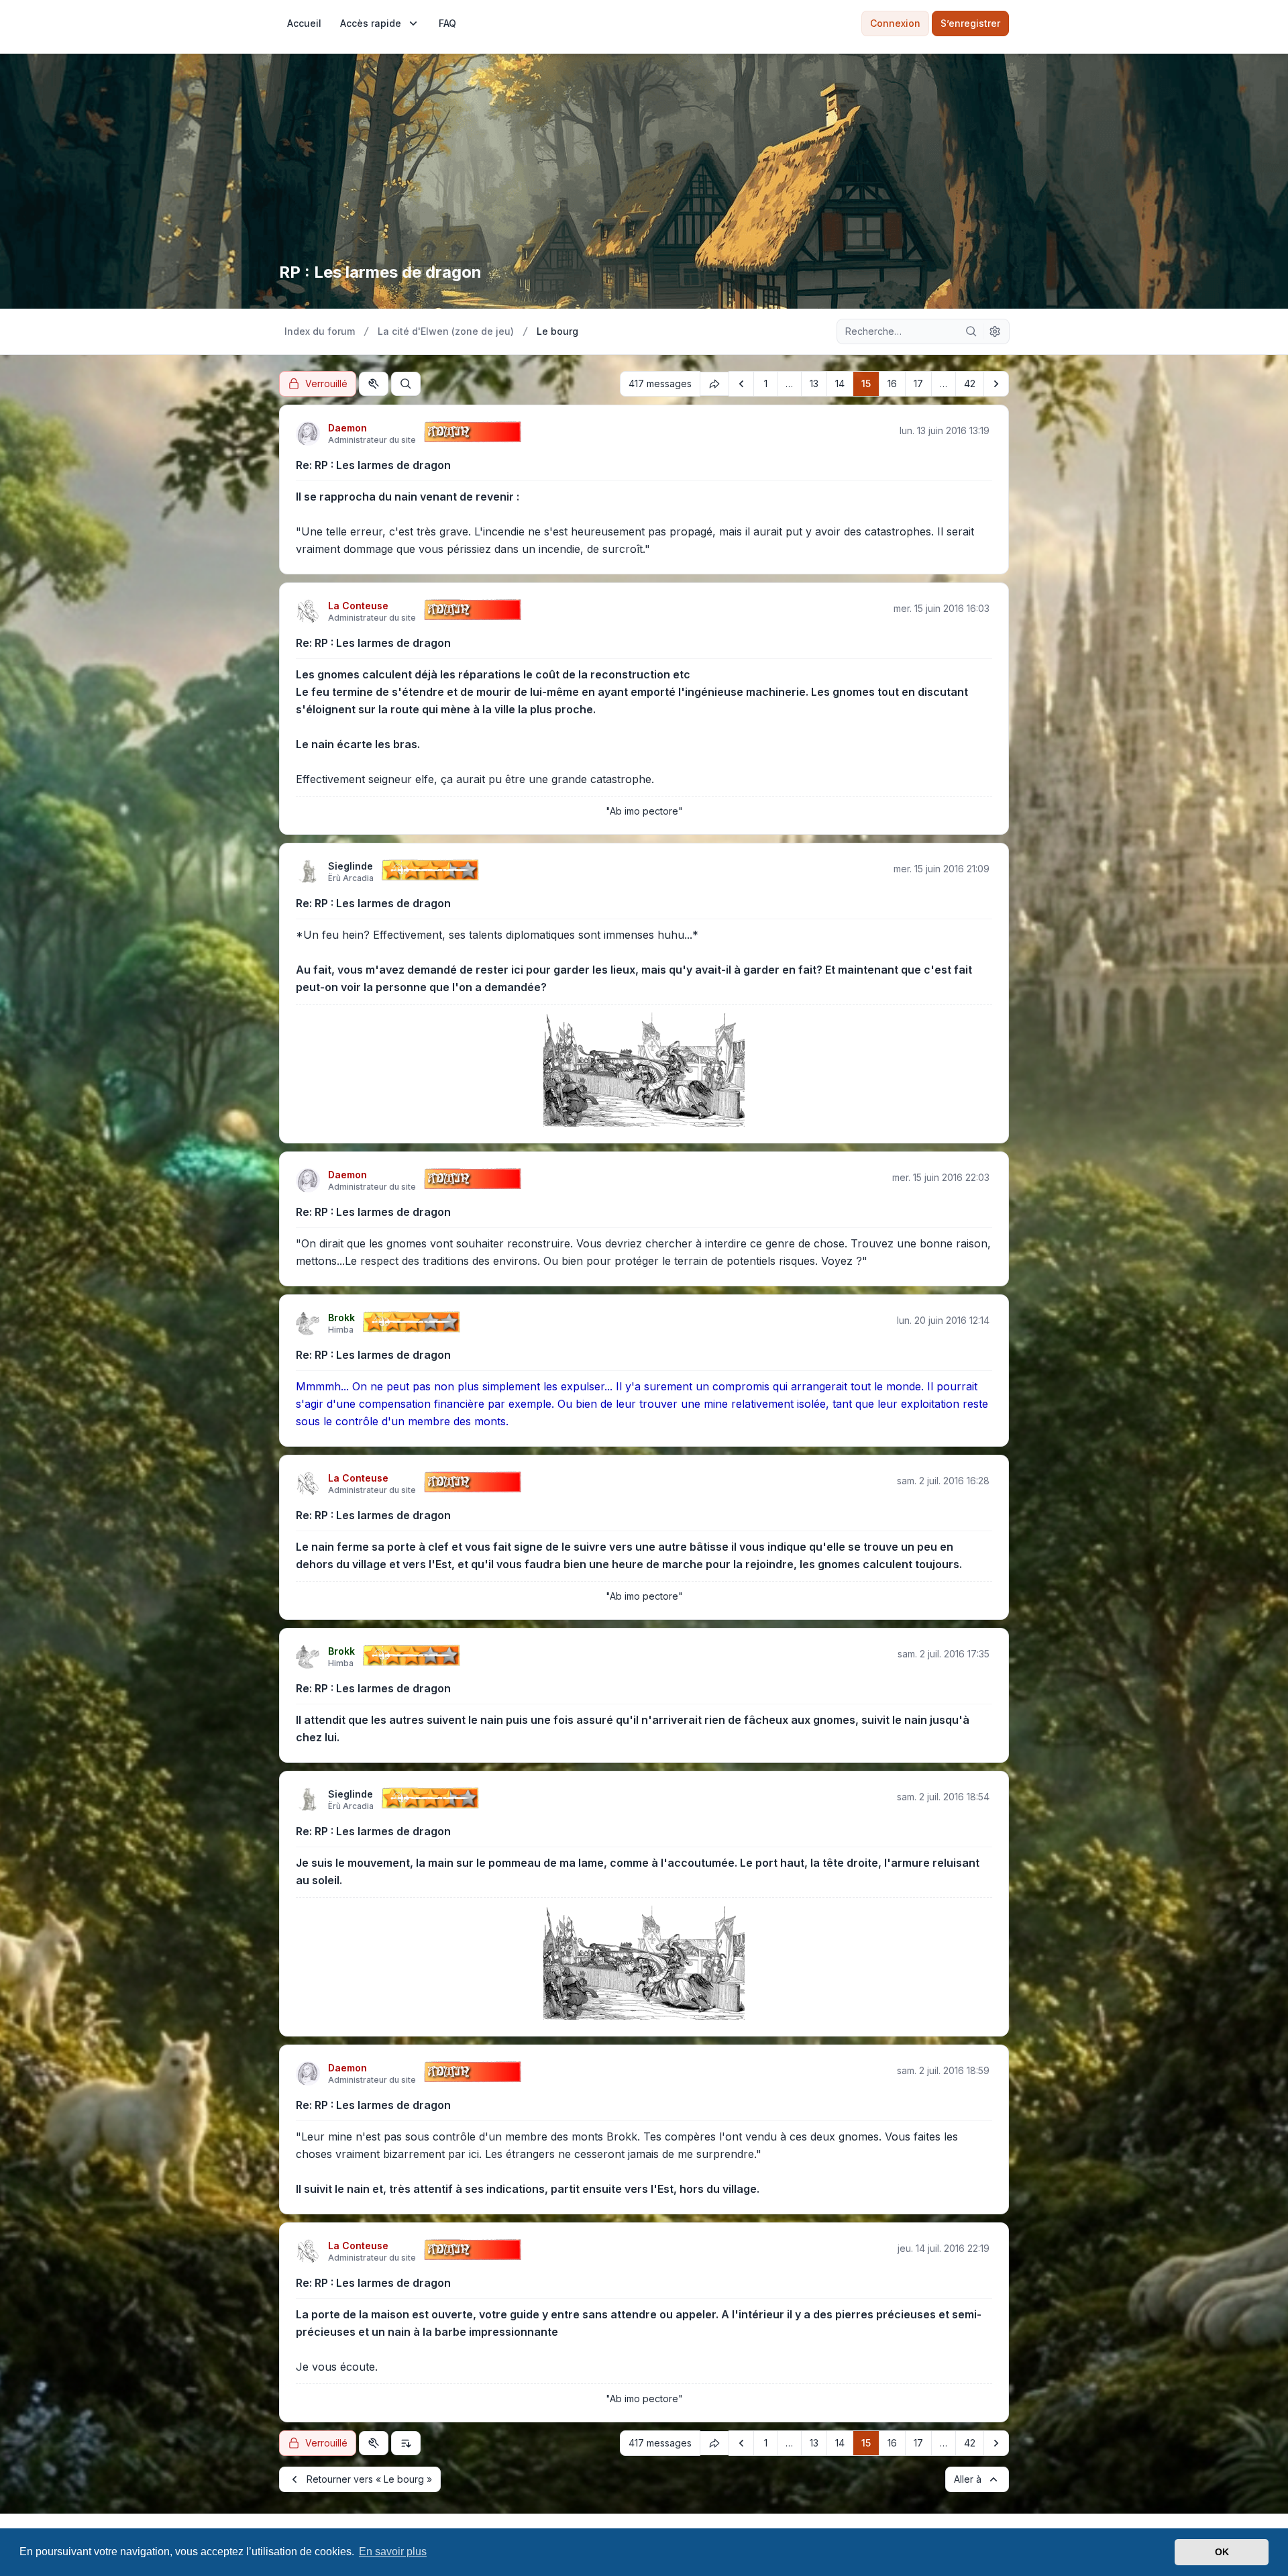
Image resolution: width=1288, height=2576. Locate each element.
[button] (741, 384)
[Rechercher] (971, 331)
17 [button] (918, 383)
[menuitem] (304, 23)
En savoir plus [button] (393, 2552)
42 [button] (970, 383)
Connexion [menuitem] (895, 23)
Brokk (341, 1318)
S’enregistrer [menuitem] (970, 23)
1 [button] (766, 383)
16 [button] (892, 383)
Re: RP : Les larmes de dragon (373, 465)
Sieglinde (351, 866)
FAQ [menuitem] (447, 23)
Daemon (347, 428)
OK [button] (1222, 2552)
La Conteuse (358, 606)
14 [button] (840, 383)
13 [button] (814, 383)
